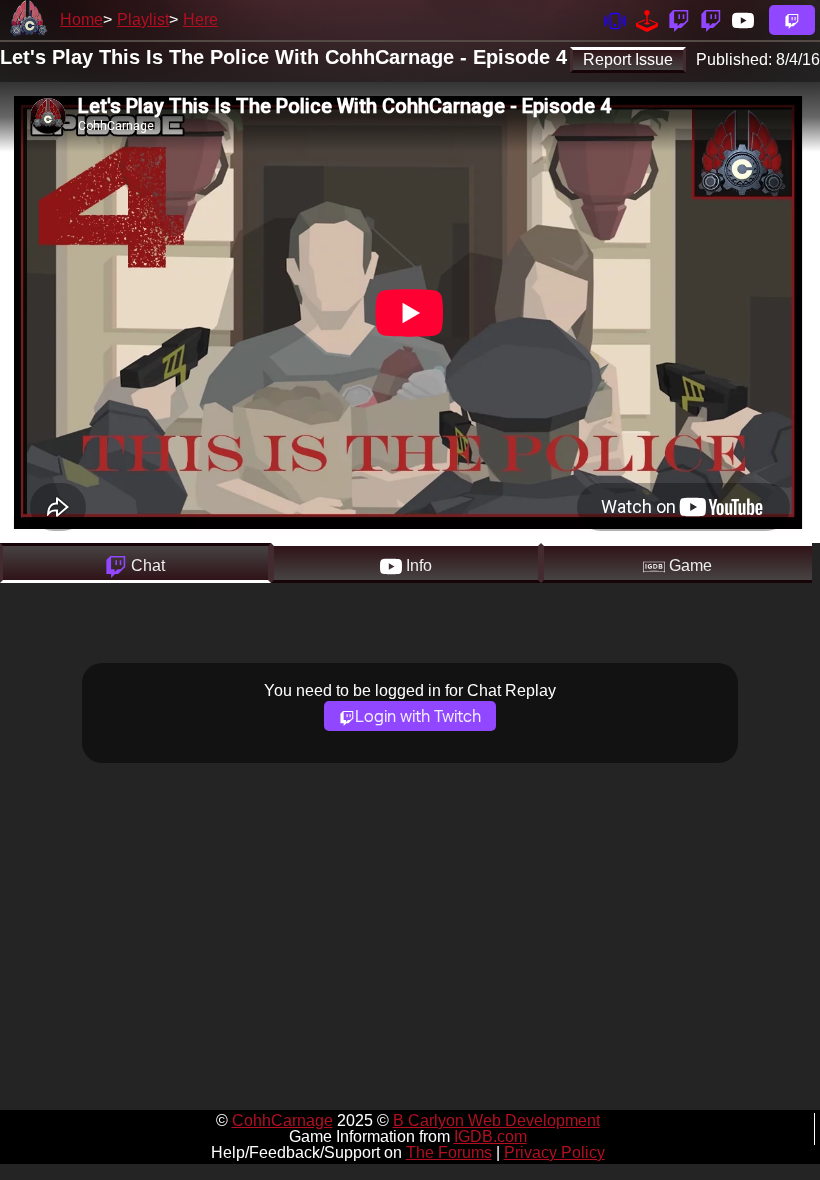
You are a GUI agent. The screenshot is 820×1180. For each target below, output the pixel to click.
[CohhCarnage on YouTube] (743, 19)
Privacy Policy (554, 1152)
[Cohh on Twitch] (711, 19)
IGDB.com (490, 1136)
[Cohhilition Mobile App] (615, 19)
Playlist (143, 19)
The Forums (449, 1152)
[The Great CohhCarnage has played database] (647, 19)
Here (200, 19)
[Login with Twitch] (792, 20)
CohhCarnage (282, 1120)
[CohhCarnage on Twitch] (679, 19)
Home (81, 19)
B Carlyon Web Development (496, 1120)
